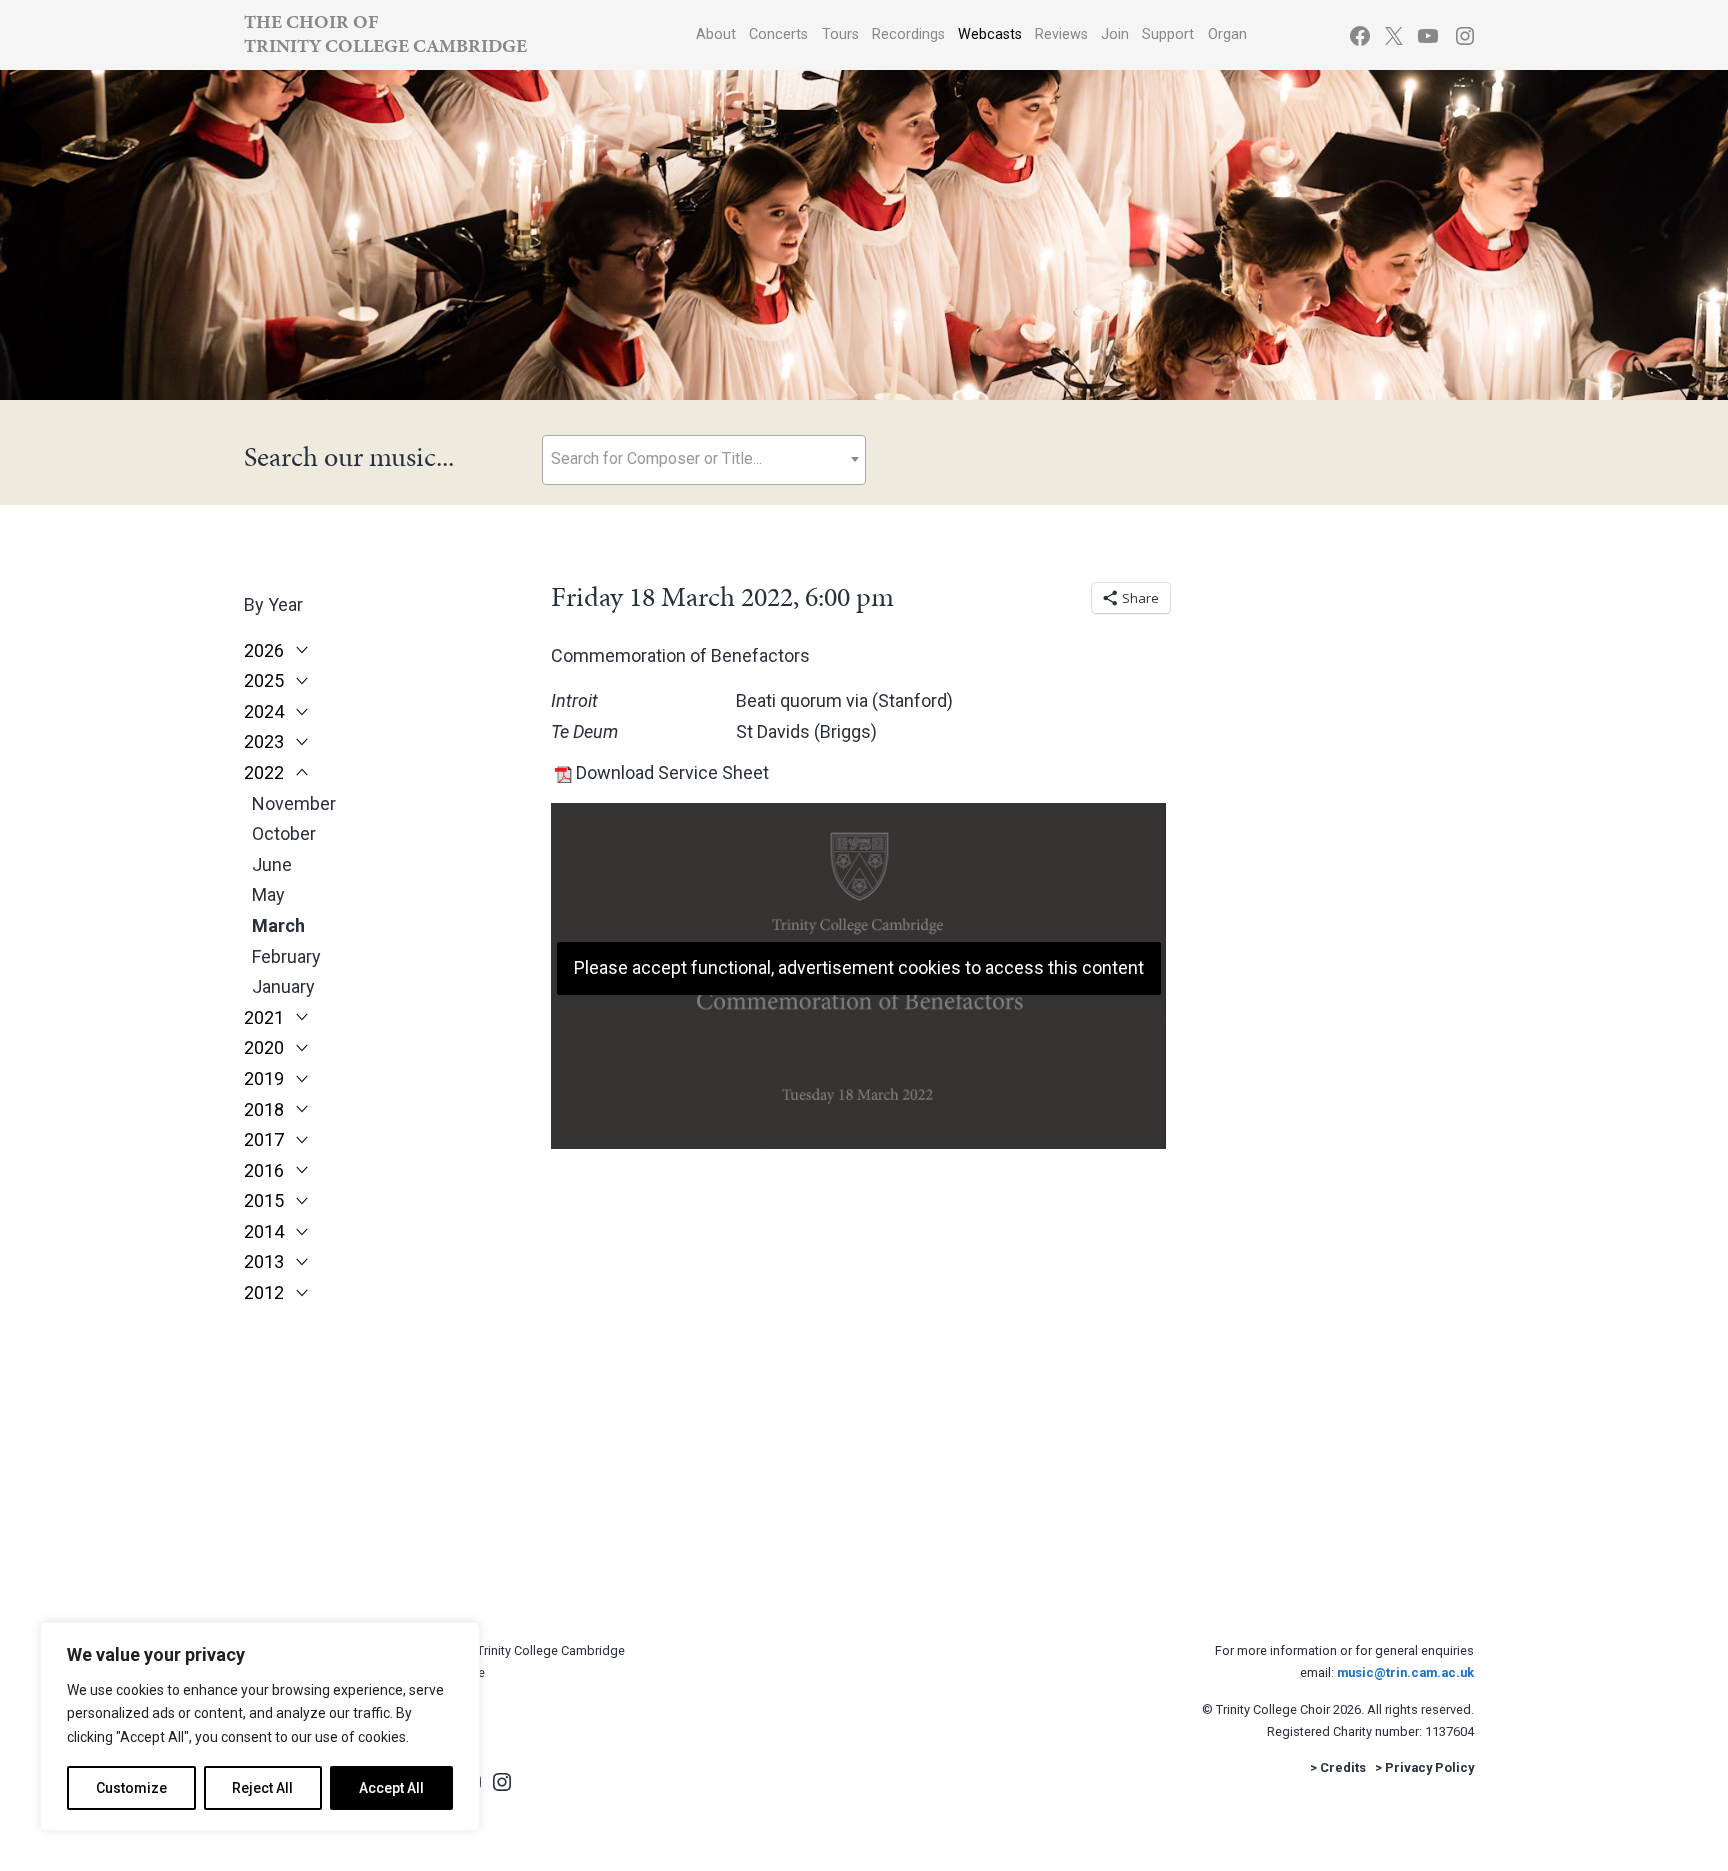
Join (1115, 34)
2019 (264, 1079)
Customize (131, 1788)
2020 (264, 1048)
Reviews (1061, 34)
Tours (840, 34)
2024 (264, 712)
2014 (264, 1232)
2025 (264, 681)
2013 (264, 1262)
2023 (264, 742)
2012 (264, 1293)
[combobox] (704, 460)
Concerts (778, 34)
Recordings (908, 34)
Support (1168, 34)
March (278, 925)
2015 (264, 1201)
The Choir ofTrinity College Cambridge (385, 33)
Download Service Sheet (672, 772)
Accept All (391, 1788)
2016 (264, 1171)
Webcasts (990, 34)
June (272, 864)
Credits (1343, 1767)
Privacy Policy (1429, 1767)
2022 (264, 773)
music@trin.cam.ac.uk (1405, 1672)
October (284, 833)
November (294, 803)
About (716, 34)
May (268, 894)
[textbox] (704, 458)
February (286, 956)
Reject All (262, 1788)
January (283, 986)
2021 (264, 1018)
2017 (264, 1140)
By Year (273, 604)
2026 (264, 651)
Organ (1227, 34)
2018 (264, 1110)
